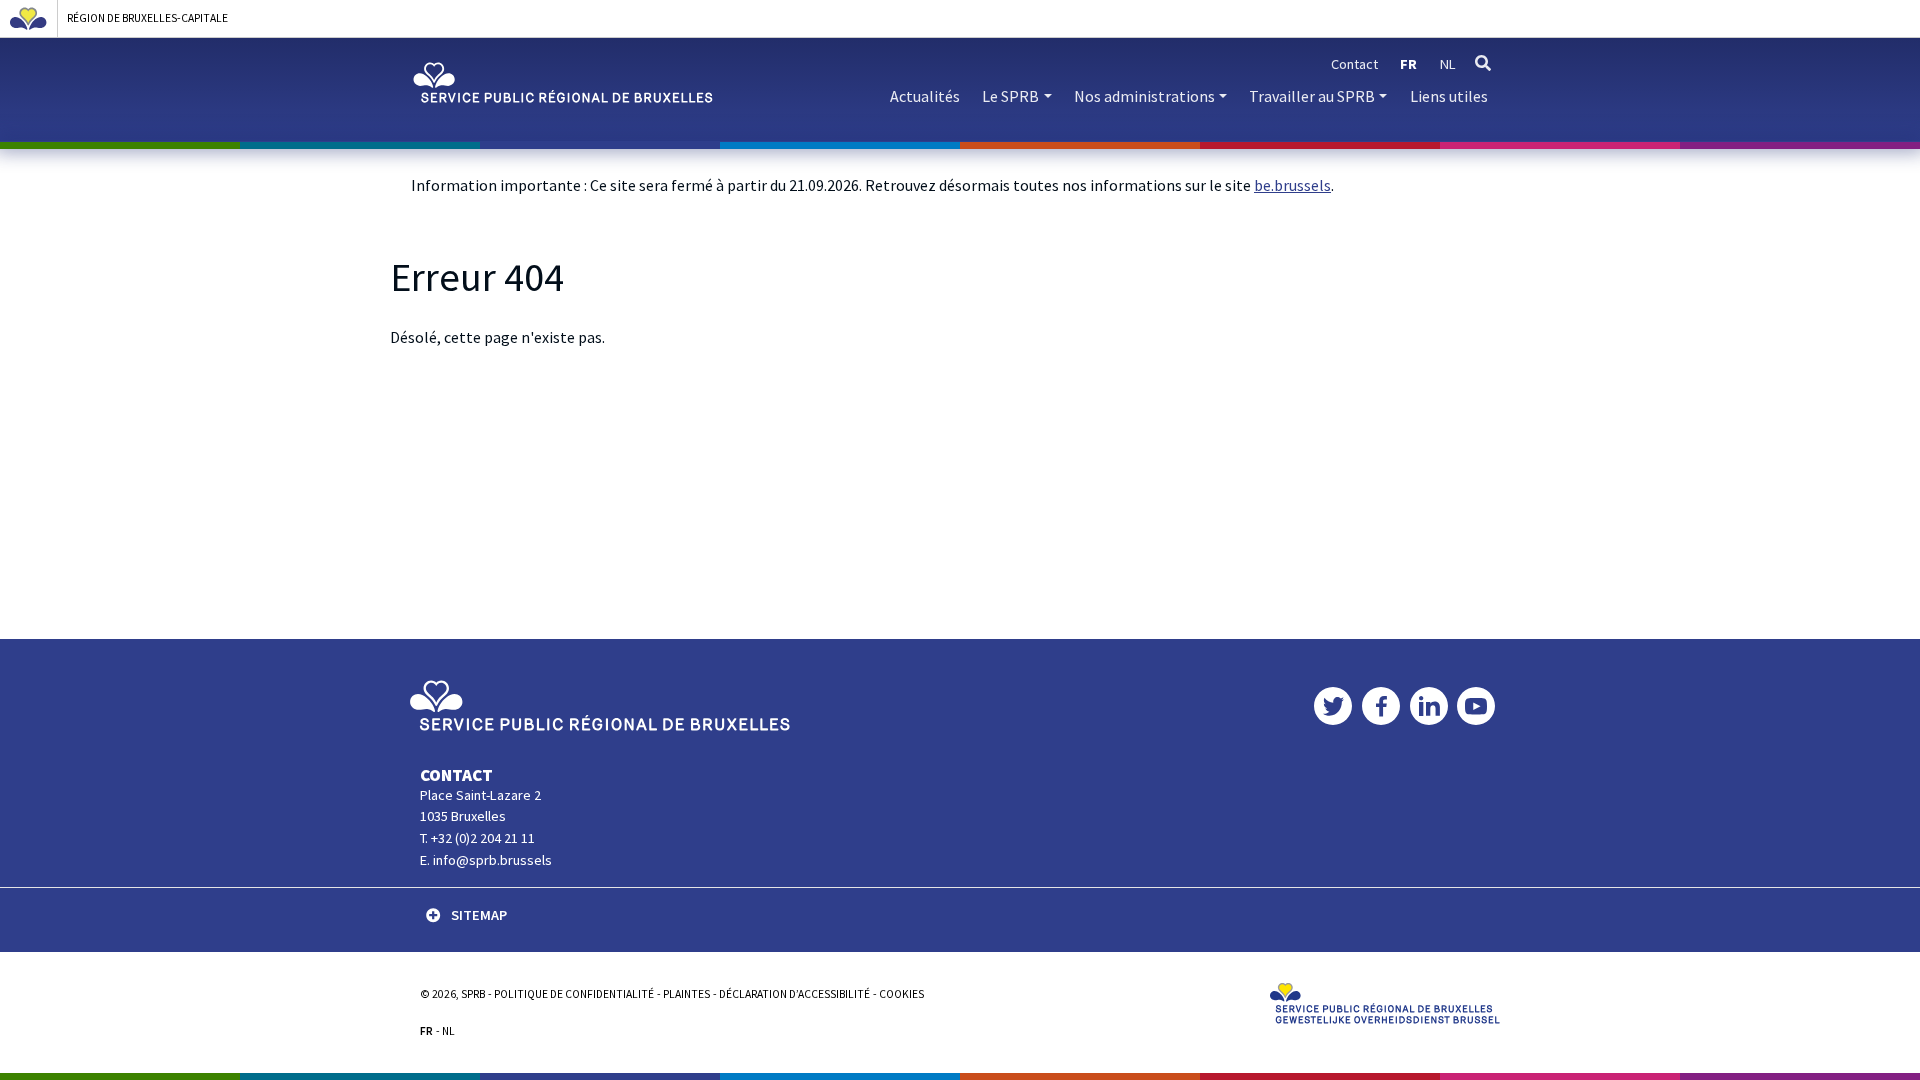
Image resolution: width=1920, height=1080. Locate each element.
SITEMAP (479, 915)
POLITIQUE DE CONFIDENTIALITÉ (574, 994)
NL (448, 1031)
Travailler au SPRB (1312, 96)
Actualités (925, 96)
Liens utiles (1449, 96)
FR (426, 1031)
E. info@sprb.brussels (486, 860)
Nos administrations (1144, 96)
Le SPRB (1010, 96)
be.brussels (1292, 185)
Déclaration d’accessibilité (794, 994)
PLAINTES (686, 994)
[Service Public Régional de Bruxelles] (599, 704)
